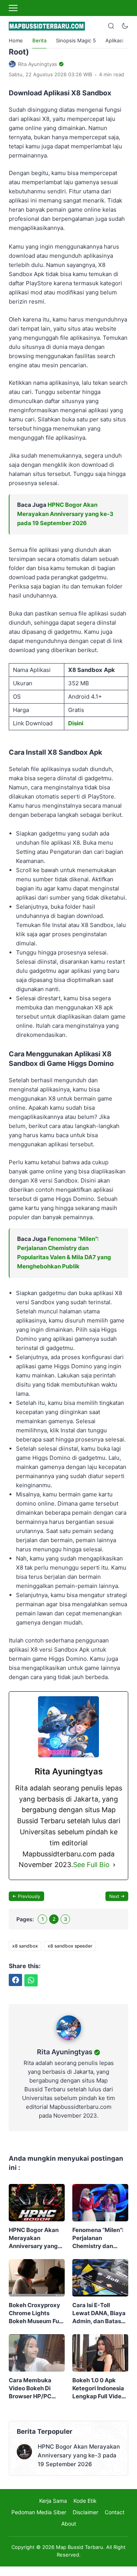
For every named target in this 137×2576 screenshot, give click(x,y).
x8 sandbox (25, 1946)
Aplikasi (114, 40)
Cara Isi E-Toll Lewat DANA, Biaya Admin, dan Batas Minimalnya (99, 2313)
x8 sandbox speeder (70, 1946)
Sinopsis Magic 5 (76, 40)
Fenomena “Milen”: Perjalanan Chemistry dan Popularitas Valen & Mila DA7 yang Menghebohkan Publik (99, 2238)
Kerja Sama (53, 2501)
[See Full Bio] (114, 1865)
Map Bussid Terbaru (80, 2547)
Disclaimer (85, 2512)
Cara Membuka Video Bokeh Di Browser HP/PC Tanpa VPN (30, 2388)
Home (16, 40)
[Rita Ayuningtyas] (69, 2042)
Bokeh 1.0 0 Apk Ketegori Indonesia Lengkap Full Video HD (99, 2388)
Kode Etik (85, 2501)
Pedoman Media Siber (39, 2512)
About (69, 2524)
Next (114, 1896)
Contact (115, 2512)
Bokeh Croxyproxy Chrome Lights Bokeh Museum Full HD (35, 2313)
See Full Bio (91, 1865)
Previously (29, 1896)
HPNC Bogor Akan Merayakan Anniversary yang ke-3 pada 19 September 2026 (65, 514)
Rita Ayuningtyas (65, 2052)
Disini (76, 723)
